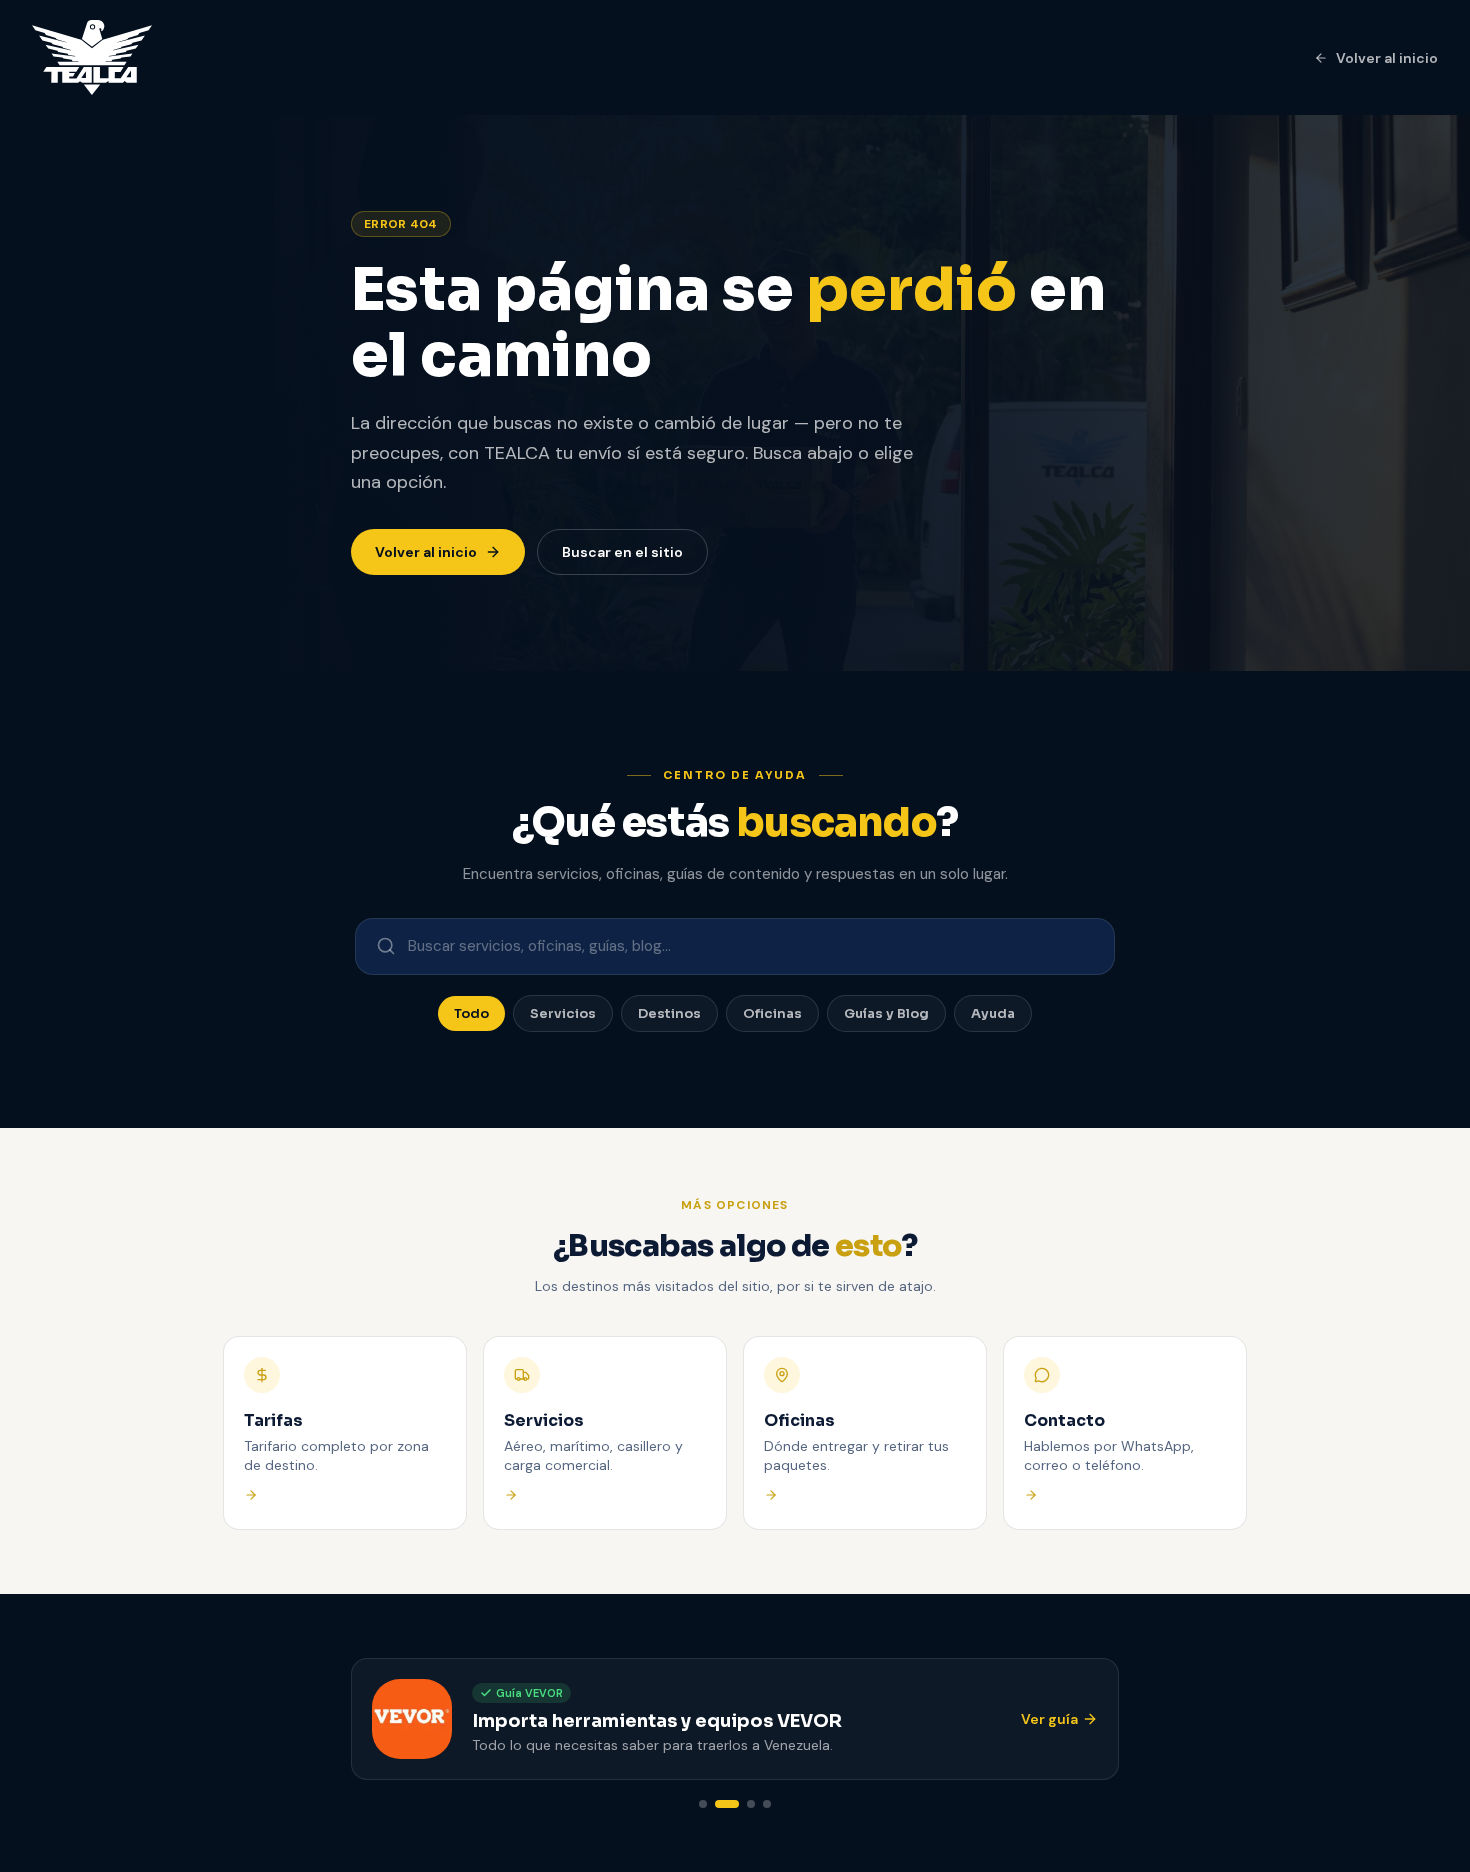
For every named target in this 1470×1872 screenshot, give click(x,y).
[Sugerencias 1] (703, 1804)
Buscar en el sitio (622, 552)
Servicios (563, 1013)
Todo (471, 1013)
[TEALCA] (92, 57)
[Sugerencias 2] (727, 1804)
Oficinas (772, 1013)
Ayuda (993, 1013)
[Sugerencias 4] (767, 1804)
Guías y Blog (886, 1013)
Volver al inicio (1387, 58)
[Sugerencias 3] (751, 1804)
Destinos (669, 1013)
